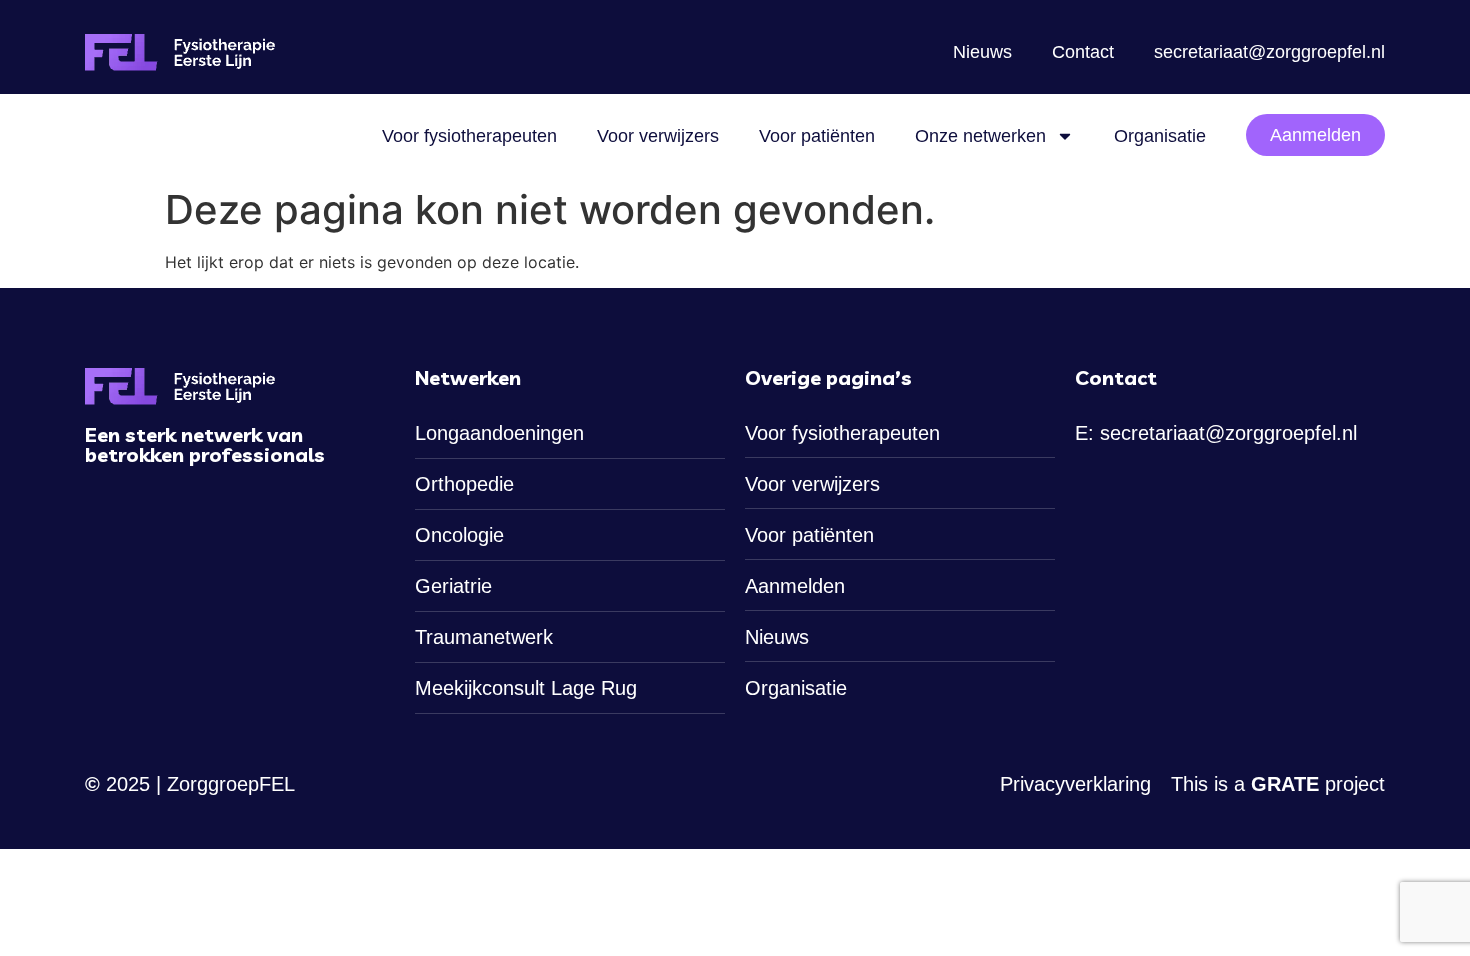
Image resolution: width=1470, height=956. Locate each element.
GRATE (1285, 784)
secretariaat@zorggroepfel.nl (1269, 52)
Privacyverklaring (1075, 784)
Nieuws (982, 52)
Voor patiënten (817, 136)
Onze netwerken (980, 136)
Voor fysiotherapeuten (469, 136)
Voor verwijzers (658, 136)
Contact (1083, 52)
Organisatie (1160, 136)
